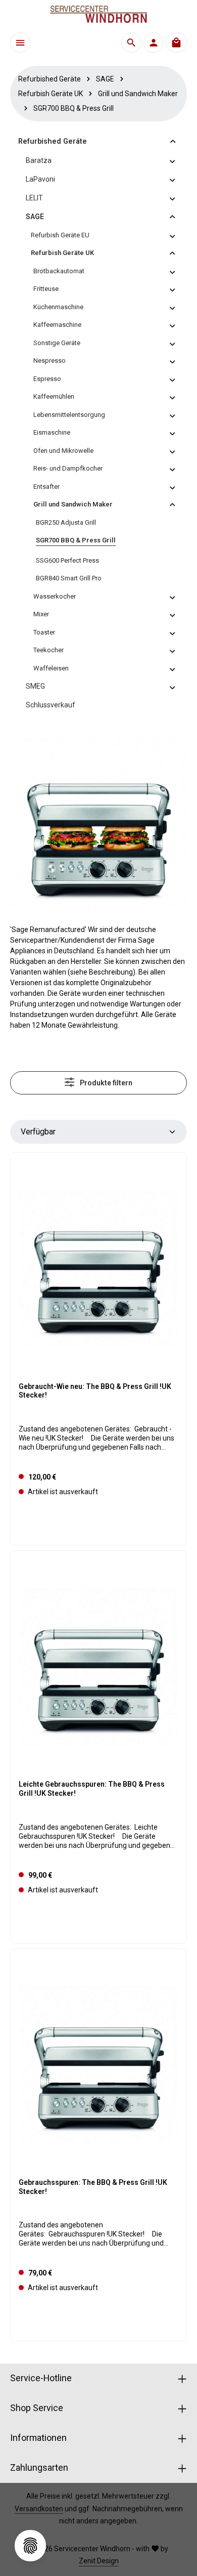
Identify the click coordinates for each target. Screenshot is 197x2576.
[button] (173, 141)
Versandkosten (39, 2509)
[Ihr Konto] (154, 43)
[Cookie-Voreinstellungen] (30, 2546)
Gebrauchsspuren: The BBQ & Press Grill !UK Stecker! (93, 2187)
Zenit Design (99, 2561)
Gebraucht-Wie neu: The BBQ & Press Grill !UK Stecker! (95, 1391)
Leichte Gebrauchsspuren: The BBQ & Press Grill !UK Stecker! (92, 1789)
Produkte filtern (105, 1083)
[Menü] (20, 43)
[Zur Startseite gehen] (98, 14)
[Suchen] (131, 43)
